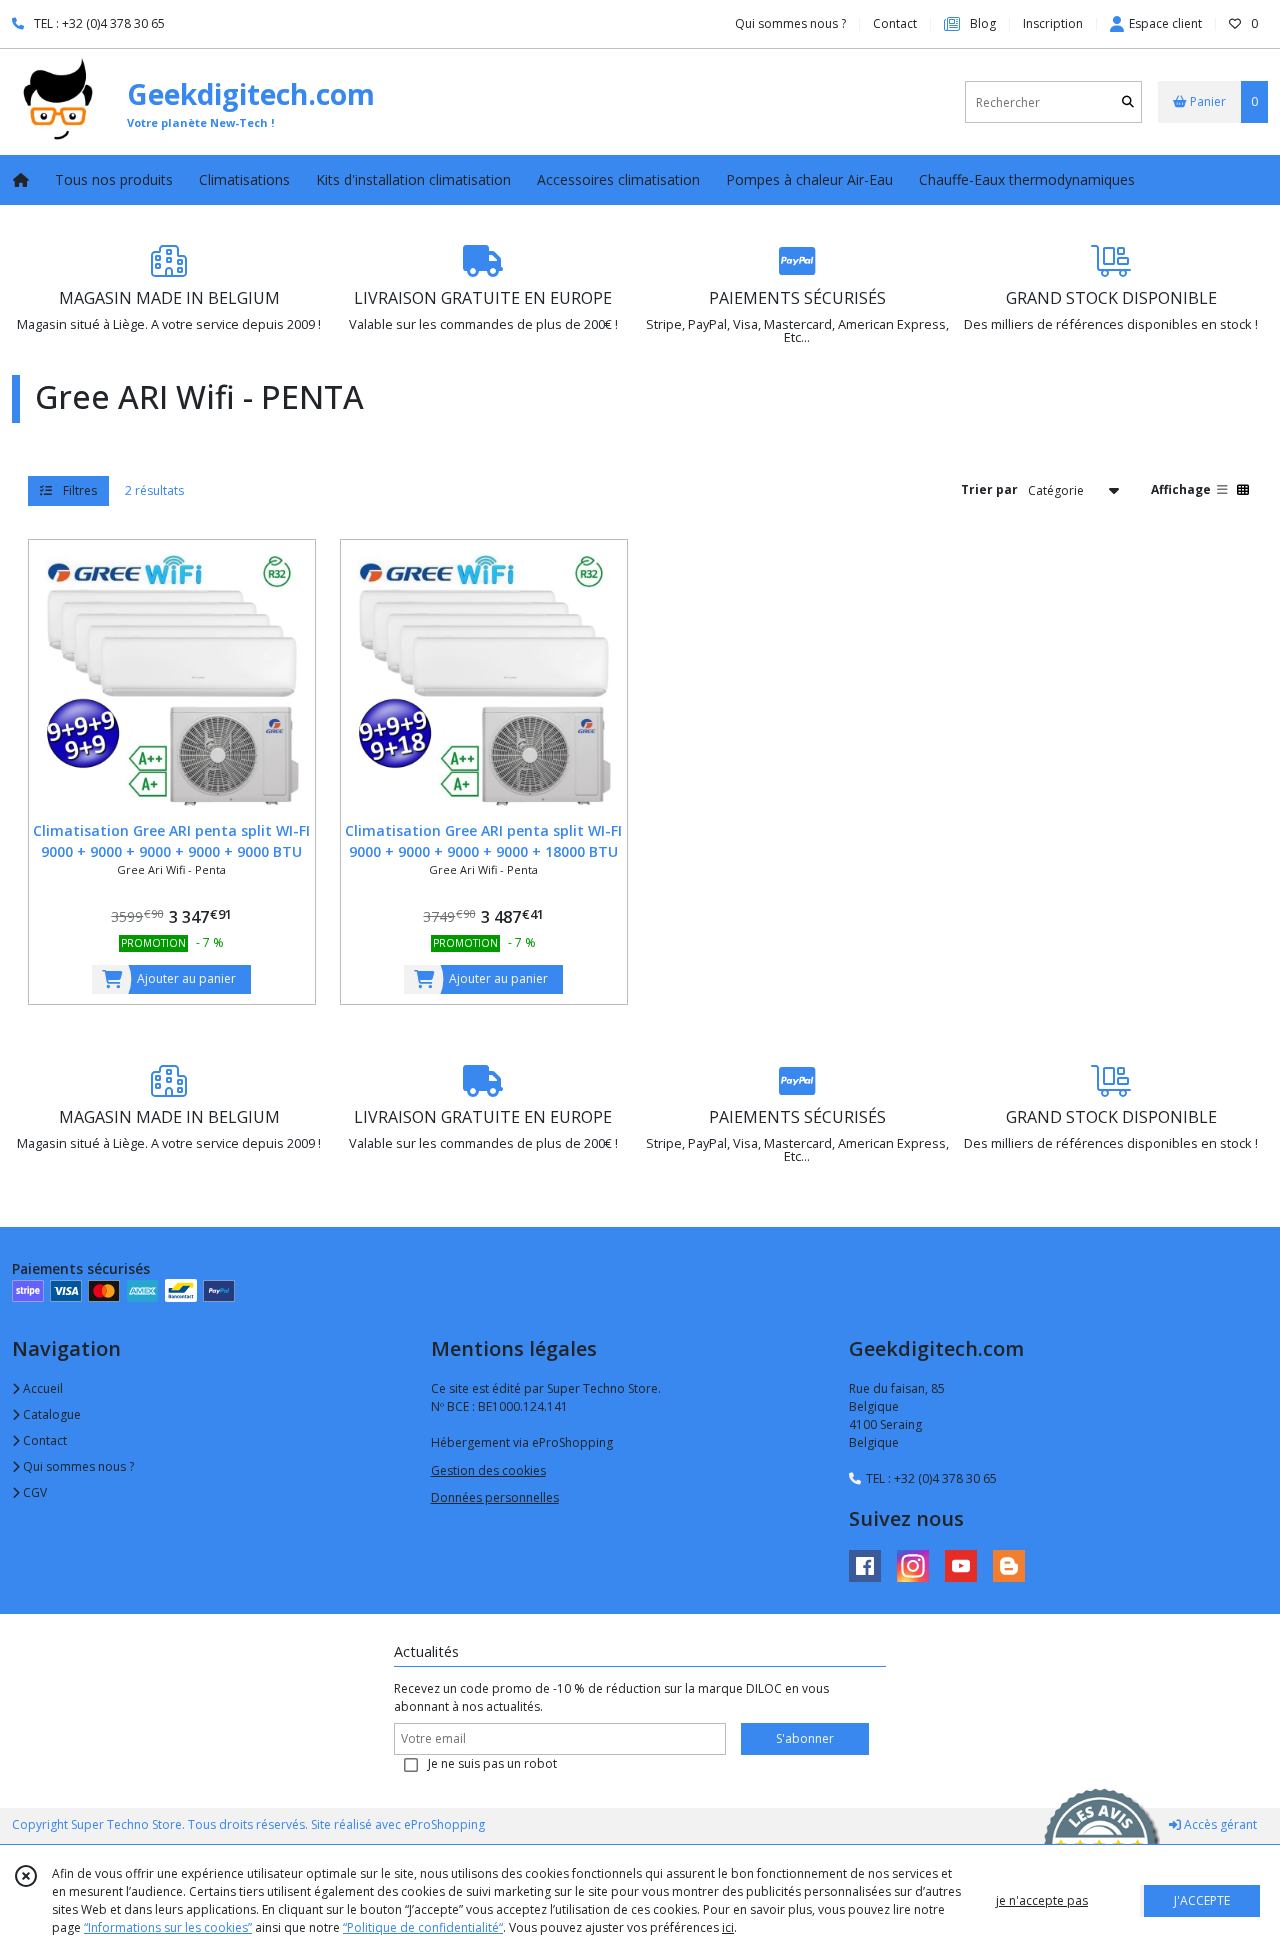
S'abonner (805, 1738)
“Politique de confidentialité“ (423, 1927)
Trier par (989, 489)
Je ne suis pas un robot (492, 1763)
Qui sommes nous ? (77, 1466)
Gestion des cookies (488, 1470)
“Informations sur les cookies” (168, 1927)
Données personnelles (495, 1497)
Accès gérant (1219, 1824)
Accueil (41, 1388)
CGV (33, 1492)
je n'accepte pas (1042, 1900)
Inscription (1053, 23)
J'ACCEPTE (1202, 1900)
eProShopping (444, 1824)
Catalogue (50, 1414)
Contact (895, 23)
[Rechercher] (1128, 102)
